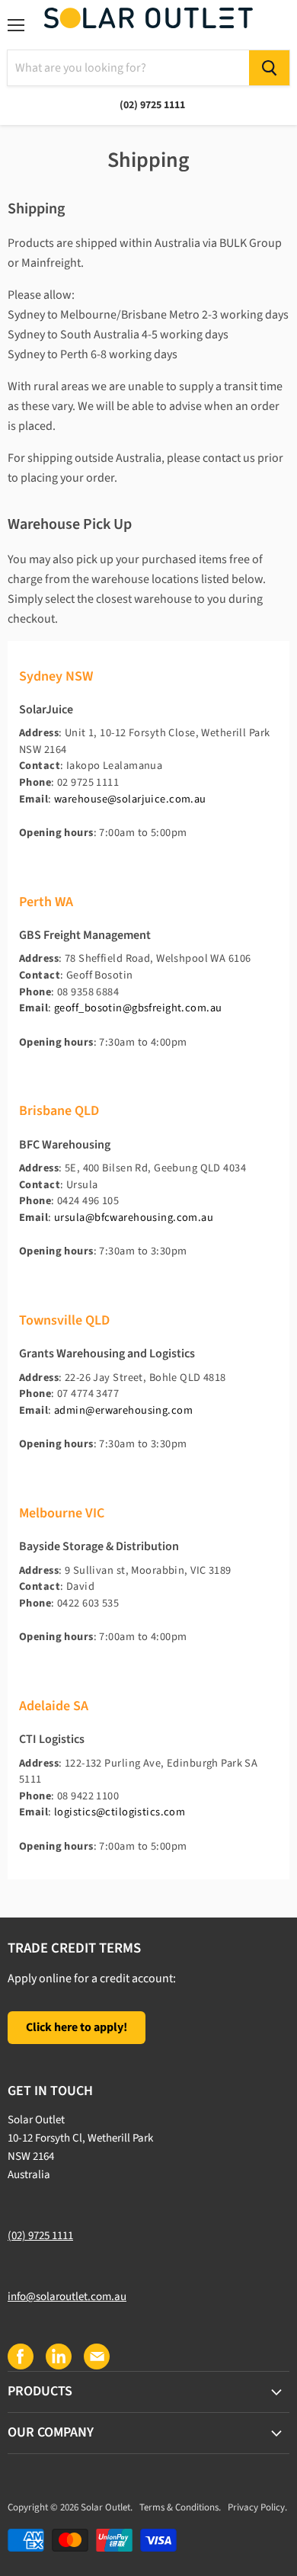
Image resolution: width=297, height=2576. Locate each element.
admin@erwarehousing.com (123, 1410)
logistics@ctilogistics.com (120, 1812)
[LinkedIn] (58, 2356)
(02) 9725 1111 (40, 2236)
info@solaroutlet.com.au (67, 2297)
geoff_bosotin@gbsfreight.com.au (138, 1008)
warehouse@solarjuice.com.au (130, 799)
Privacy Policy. (257, 2507)
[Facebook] (20, 2356)
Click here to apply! (77, 2027)
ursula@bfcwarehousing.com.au (134, 1218)
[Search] (269, 68)
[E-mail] (96, 2356)
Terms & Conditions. (180, 2507)
